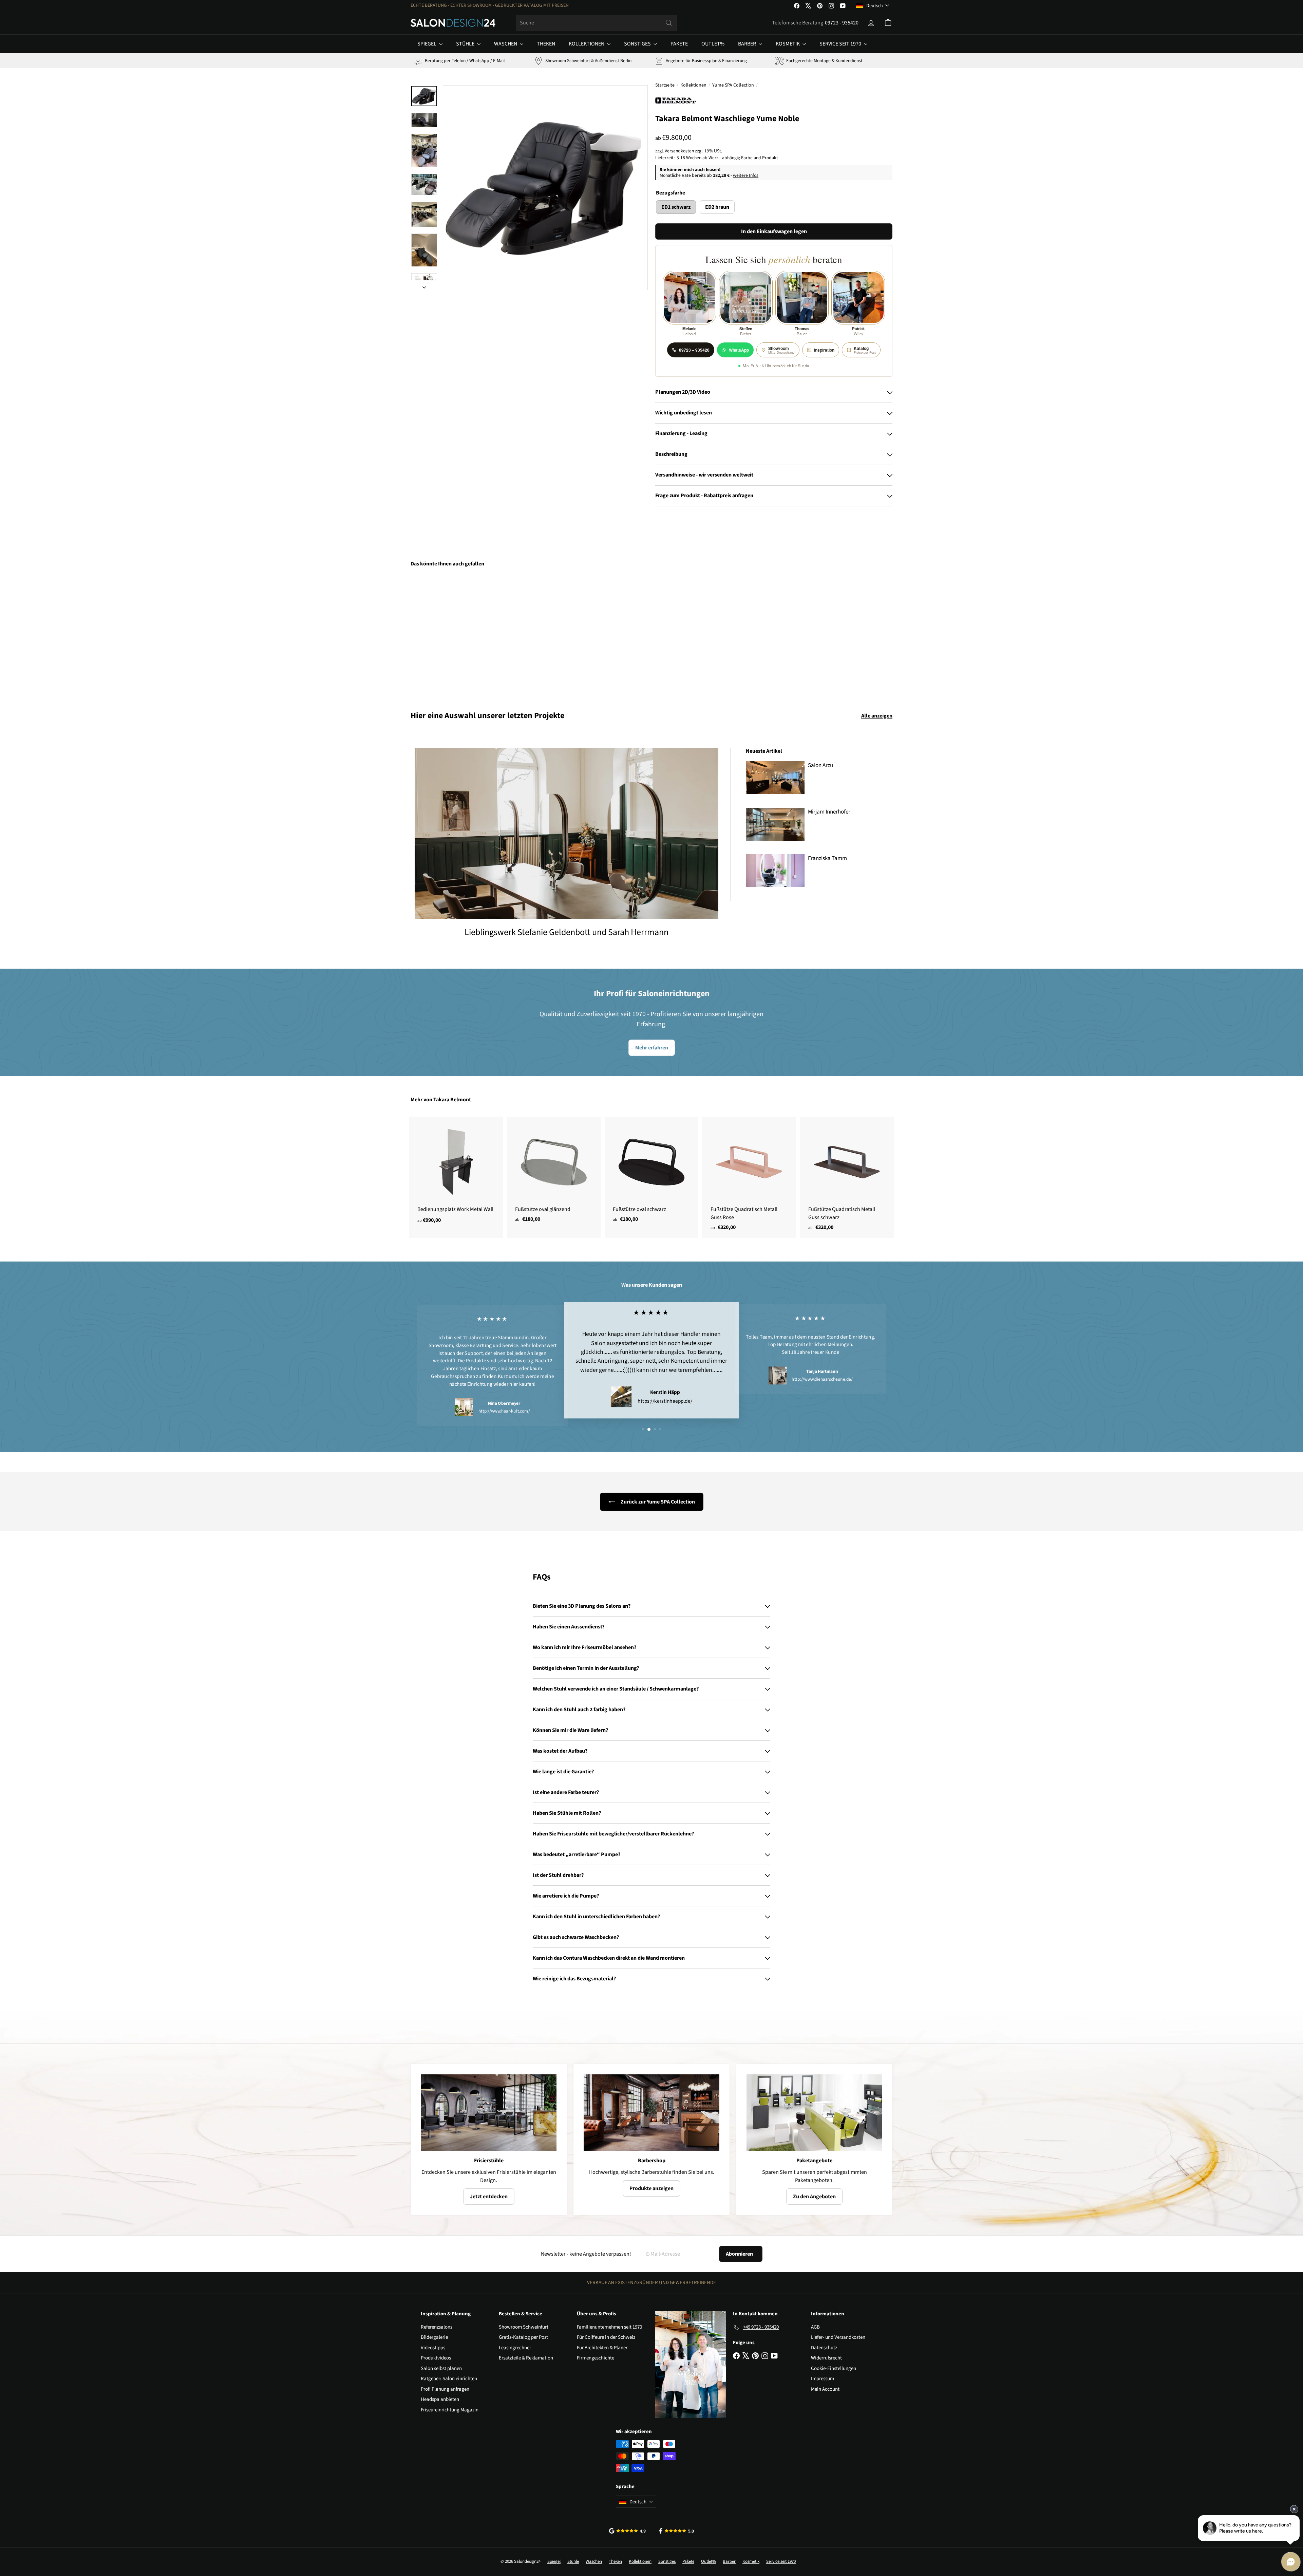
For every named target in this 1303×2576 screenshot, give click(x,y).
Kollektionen (587, 44)
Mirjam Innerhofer (829, 812)
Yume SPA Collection (733, 85)
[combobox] (596, 23)
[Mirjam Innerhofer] (775, 824)
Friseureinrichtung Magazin (450, 2410)
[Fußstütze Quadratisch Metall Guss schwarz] (847, 1177)
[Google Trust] (627, 2531)
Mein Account (825, 2389)
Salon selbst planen (441, 2368)
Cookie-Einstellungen (834, 2368)
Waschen (506, 44)
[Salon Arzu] (775, 778)
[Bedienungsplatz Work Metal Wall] (456, 1174)
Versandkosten (679, 151)
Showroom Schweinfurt (524, 2327)
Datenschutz (824, 2348)
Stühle (466, 44)
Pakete (679, 44)
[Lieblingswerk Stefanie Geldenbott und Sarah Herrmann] (566, 833)
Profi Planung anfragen (445, 2389)
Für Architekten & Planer (602, 2348)
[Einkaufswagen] (888, 23)
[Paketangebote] (814, 2113)
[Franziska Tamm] (775, 871)
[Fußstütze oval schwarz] (651, 1173)
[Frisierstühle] (489, 2113)
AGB (815, 2327)
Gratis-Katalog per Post (523, 2337)
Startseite (665, 85)
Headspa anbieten (440, 2399)
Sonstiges (638, 44)
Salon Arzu (820, 765)
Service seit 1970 (841, 44)
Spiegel (427, 44)
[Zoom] (545, 188)
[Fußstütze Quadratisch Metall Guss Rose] (749, 1177)
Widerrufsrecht (826, 2358)
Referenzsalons (437, 2327)
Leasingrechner (515, 2348)
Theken (546, 44)
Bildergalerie (434, 2337)
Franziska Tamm (827, 858)
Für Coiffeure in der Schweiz (606, 2337)
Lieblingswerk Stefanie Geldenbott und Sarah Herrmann (566, 932)
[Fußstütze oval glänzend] (554, 1173)
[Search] (669, 23)
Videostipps (433, 2348)
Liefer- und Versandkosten (838, 2337)
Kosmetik (788, 44)
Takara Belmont (452, 1100)
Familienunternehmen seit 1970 (609, 2327)
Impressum (823, 2379)
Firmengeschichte (596, 2358)
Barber (748, 44)
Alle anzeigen (877, 716)
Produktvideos (436, 2358)
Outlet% (713, 44)
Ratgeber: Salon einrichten (449, 2379)
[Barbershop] (651, 2113)
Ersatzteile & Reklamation (526, 2358)
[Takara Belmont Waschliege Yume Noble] (448, 634)
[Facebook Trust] (677, 2531)
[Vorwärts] (424, 285)
